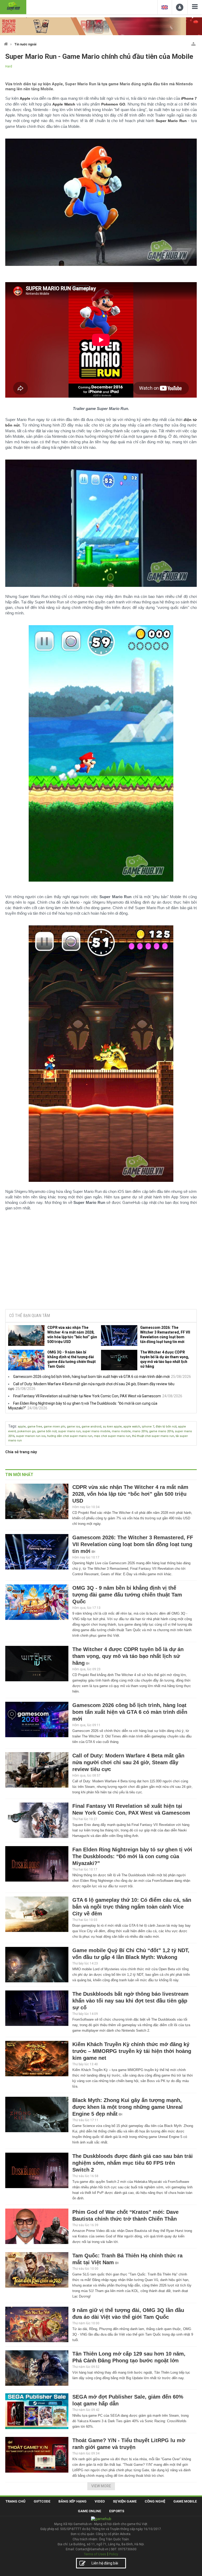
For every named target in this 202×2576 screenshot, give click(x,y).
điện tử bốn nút (166, 1427)
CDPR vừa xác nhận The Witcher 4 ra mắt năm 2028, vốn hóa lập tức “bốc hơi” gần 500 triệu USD (72, 1335)
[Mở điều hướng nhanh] (193, 43)
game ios (73, 1427)
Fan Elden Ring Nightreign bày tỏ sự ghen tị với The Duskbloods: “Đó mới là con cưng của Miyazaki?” (132, 1856)
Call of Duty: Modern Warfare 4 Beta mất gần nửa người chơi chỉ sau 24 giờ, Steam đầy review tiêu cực (128, 1762)
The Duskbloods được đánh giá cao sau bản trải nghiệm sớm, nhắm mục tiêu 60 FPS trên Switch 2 (133, 2163)
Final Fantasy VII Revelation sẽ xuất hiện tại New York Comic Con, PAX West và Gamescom (87, 1396)
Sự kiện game (125, 2501)
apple (22, 1427)
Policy (114, 2554)
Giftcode (42, 2501)
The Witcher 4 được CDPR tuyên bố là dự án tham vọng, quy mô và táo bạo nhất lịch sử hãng (165, 1359)
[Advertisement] (101, 1265)
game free (35, 1427)
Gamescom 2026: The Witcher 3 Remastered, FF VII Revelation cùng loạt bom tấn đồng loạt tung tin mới (165, 1335)
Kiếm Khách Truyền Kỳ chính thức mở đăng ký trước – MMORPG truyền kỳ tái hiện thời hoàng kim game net (132, 2051)
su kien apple (112, 1427)
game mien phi (54, 1427)
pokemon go (26, 1431)
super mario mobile (96, 1431)
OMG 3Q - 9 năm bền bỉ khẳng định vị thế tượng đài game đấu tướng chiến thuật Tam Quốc (72, 1359)
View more (101, 2486)
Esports (117, 2511)
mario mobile (121, 1431)
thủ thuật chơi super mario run (153, 1436)
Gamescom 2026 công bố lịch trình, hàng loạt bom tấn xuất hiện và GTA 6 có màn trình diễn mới (91, 1377)
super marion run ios (31, 1436)
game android (91, 1427)
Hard (9, 66)
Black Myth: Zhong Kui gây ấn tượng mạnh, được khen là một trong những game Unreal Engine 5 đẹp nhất (128, 2107)
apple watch (132, 1427)
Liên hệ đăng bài (105, 2563)
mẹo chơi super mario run (112, 1436)
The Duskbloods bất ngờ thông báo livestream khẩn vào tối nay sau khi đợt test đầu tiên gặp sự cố (130, 2001)
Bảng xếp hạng (72, 2501)
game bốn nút (47, 1431)
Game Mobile (185, 2501)
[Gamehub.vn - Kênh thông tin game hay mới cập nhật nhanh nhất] (13, 6)
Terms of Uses (95, 2554)
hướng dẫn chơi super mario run (70, 1436)
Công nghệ (155, 2501)
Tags (12, 1426)
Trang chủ (16, 2501)
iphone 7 (148, 1427)
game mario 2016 (161, 1431)
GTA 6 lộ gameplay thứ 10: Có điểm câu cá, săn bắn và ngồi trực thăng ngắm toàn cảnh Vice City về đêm (132, 1907)
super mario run (69, 1431)
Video (100, 2501)
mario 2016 (140, 1431)
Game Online (89, 2511)
